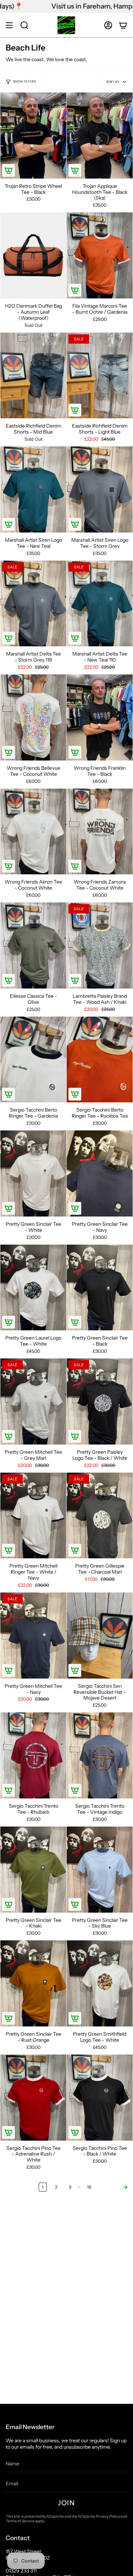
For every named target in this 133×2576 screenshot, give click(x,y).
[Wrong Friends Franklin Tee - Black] (100, 717)
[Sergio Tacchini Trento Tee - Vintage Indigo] (100, 1755)
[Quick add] (9, 170)
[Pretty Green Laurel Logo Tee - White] (33, 1288)
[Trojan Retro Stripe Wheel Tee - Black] (33, 136)
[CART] (123, 25)
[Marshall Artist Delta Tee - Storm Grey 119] (33, 604)
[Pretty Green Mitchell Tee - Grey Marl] (33, 1401)
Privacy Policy (108, 2516)
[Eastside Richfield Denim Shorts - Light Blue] (100, 376)
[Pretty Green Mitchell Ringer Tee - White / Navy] (33, 1516)
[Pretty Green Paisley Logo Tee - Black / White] (100, 1401)
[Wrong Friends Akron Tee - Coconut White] (33, 832)
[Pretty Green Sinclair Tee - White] (33, 1173)
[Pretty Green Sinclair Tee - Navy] (100, 1173)
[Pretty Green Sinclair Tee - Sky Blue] (100, 1870)
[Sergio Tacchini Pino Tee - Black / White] (100, 2098)
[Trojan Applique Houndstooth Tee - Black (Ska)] (100, 136)
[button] (24, 25)
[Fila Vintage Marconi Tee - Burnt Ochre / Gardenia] (100, 255)
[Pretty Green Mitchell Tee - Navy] (33, 1636)
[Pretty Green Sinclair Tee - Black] (100, 1288)
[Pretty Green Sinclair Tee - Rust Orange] (33, 1983)
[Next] (114, 2187)
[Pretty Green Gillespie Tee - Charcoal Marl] (100, 1516)
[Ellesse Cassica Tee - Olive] (33, 945)
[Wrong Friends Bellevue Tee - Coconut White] (33, 717)
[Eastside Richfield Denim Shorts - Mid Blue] (33, 376)
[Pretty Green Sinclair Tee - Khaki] (33, 1870)
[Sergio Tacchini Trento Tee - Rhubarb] (33, 1755)
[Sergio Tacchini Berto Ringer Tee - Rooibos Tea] (100, 1060)
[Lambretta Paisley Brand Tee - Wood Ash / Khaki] (100, 945)
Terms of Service (20, 2521)
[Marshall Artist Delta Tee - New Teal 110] (100, 604)
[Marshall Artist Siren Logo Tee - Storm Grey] (100, 489)
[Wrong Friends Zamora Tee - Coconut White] (100, 832)
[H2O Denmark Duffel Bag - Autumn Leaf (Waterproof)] (33, 255)
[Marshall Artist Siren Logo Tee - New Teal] (33, 489)
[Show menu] (9, 25)
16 (89, 2187)
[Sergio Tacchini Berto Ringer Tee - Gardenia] (33, 1060)
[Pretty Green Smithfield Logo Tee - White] (100, 1983)
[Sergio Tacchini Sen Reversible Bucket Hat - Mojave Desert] (100, 1636)
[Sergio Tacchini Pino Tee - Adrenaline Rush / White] (33, 2098)
